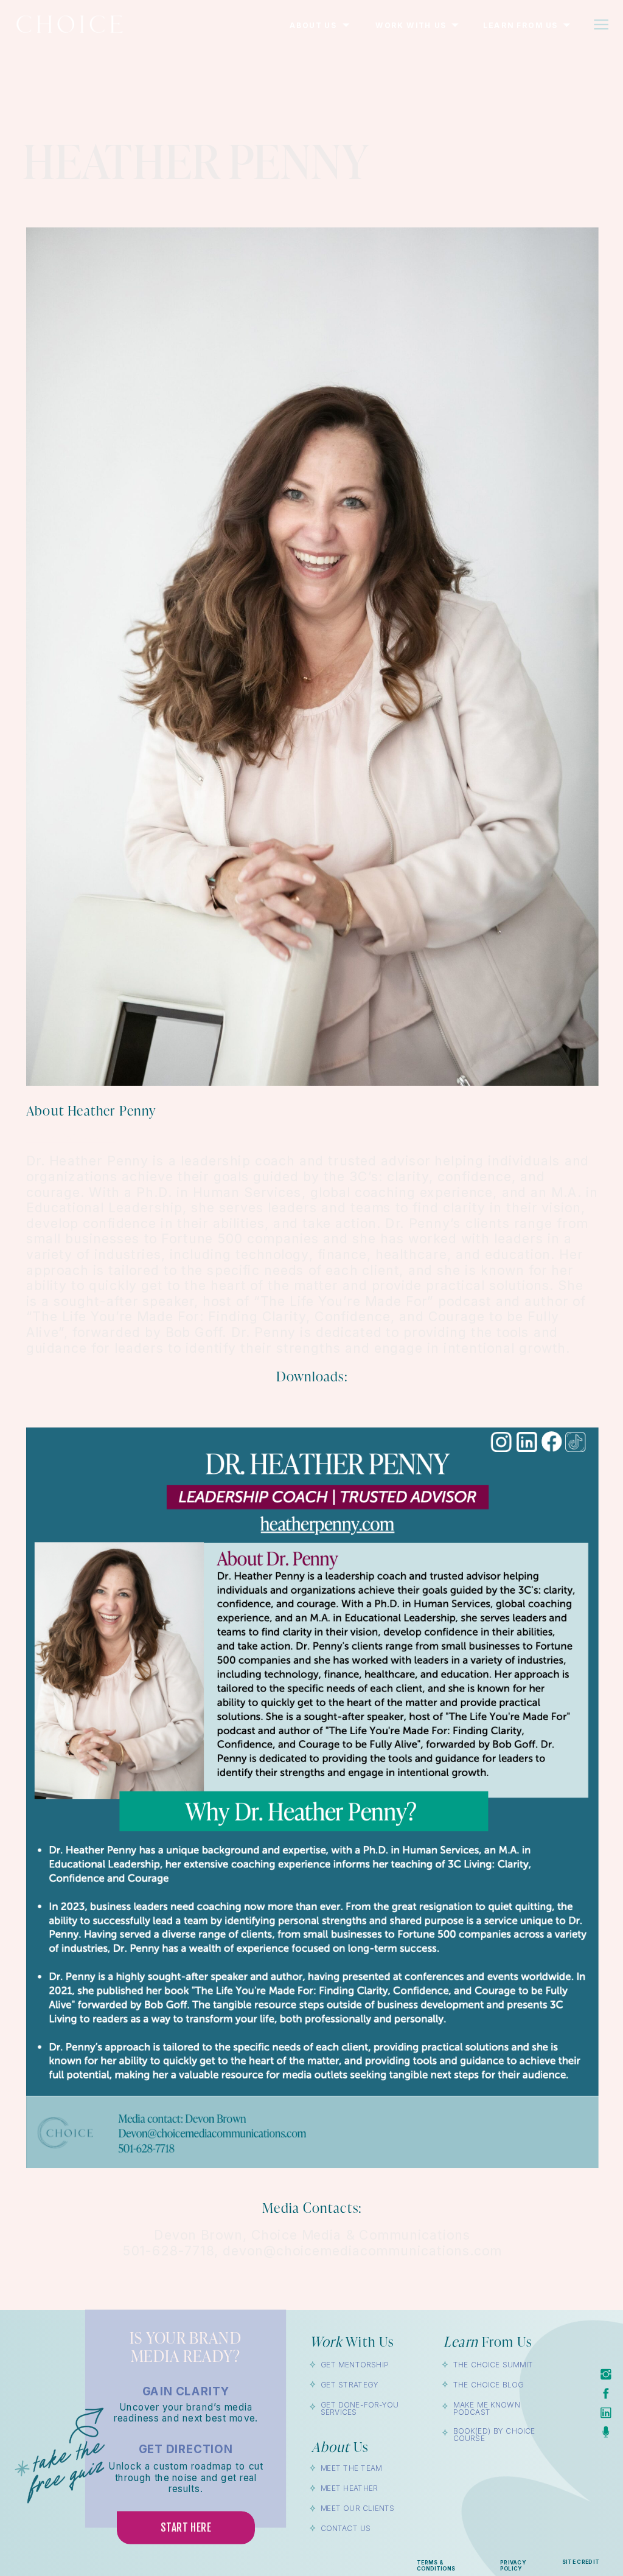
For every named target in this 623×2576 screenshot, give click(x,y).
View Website (71, 1137)
